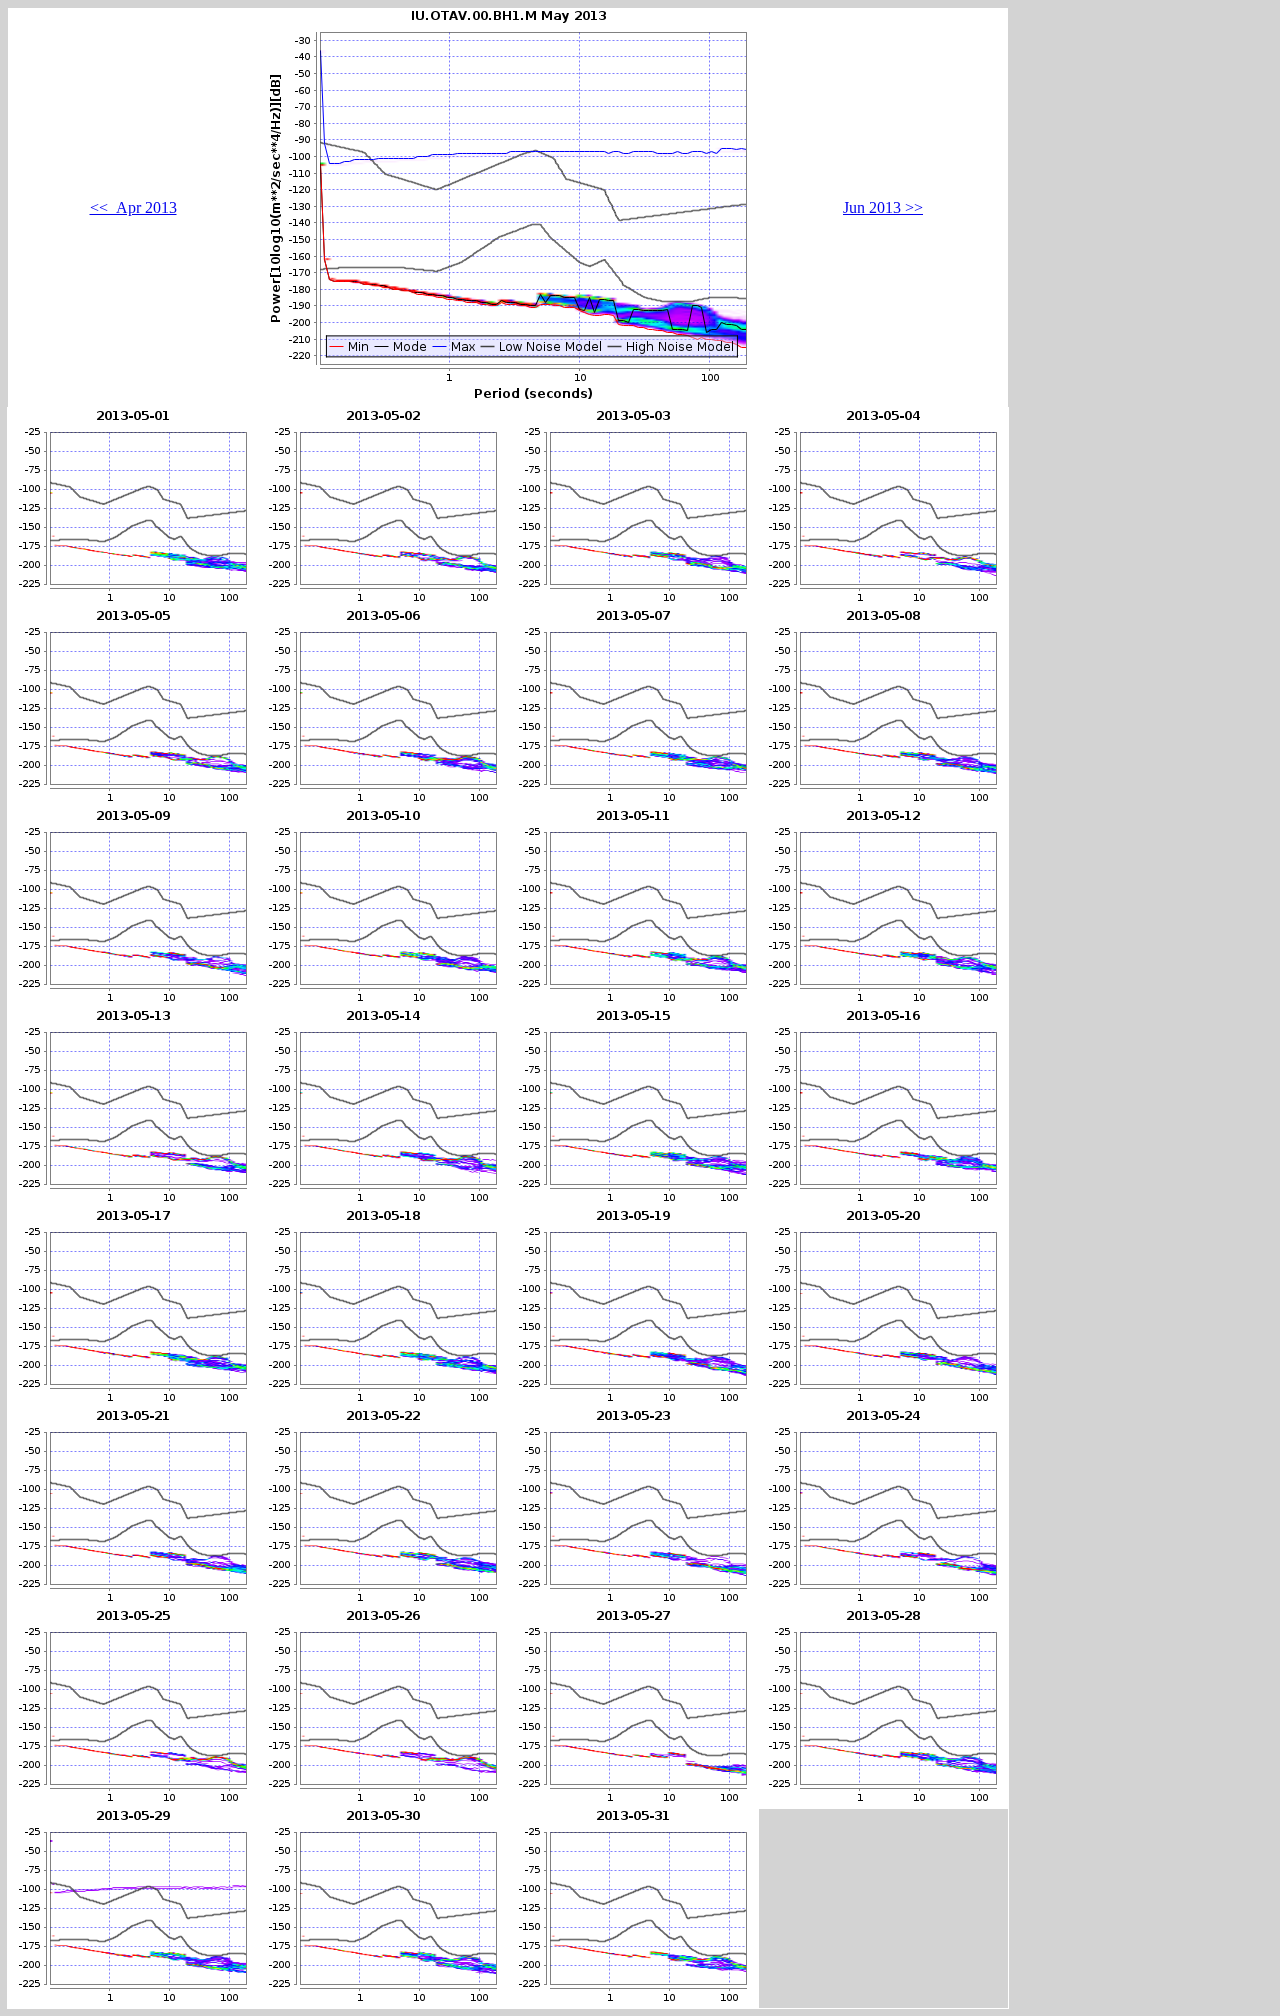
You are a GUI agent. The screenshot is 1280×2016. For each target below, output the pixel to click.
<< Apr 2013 (133, 207)
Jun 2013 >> (883, 207)
